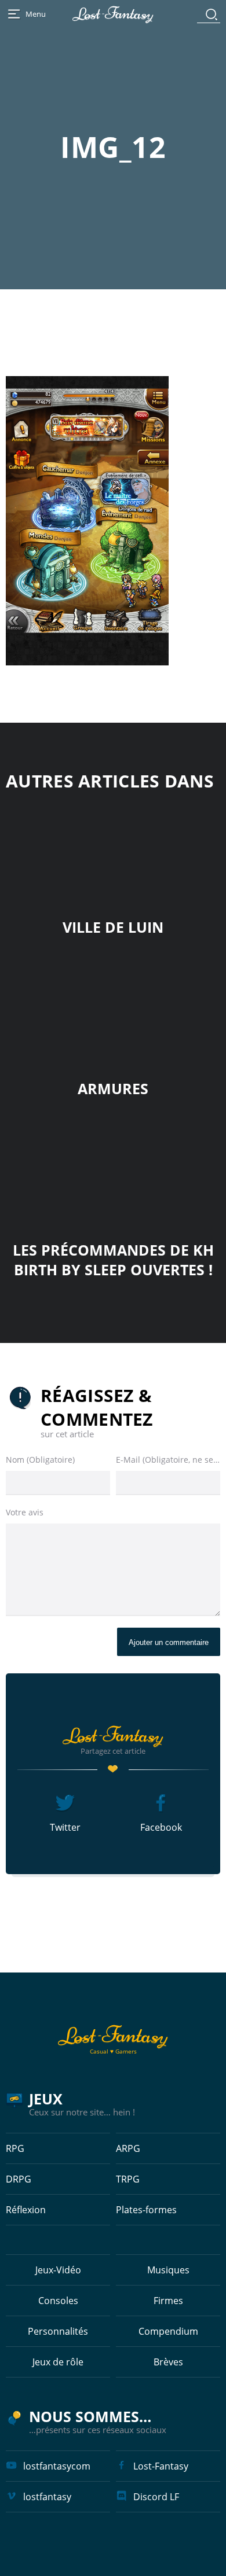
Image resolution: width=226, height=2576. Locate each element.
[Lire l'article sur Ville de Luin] (113, 849)
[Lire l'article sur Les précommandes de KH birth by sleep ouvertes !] (113, 1172)
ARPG (128, 2148)
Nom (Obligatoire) (40, 1460)
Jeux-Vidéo (58, 2270)
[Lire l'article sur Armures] (113, 1011)
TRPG (128, 2179)
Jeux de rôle (58, 2362)
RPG (15, 2148)
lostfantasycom (57, 2466)
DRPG (19, 2179)
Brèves (168, 2362)
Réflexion (26, 2210)
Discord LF (156, 2497)
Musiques (168, 2270)
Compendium (168, 2331)
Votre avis (25, 1512)
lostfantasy (47, 2497)
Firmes (168, 2301)
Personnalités (58, 2331)
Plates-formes (146, 2210)
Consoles (58, 2301)
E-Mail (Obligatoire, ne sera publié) (168, 1460)
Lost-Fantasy (161, 2466)
